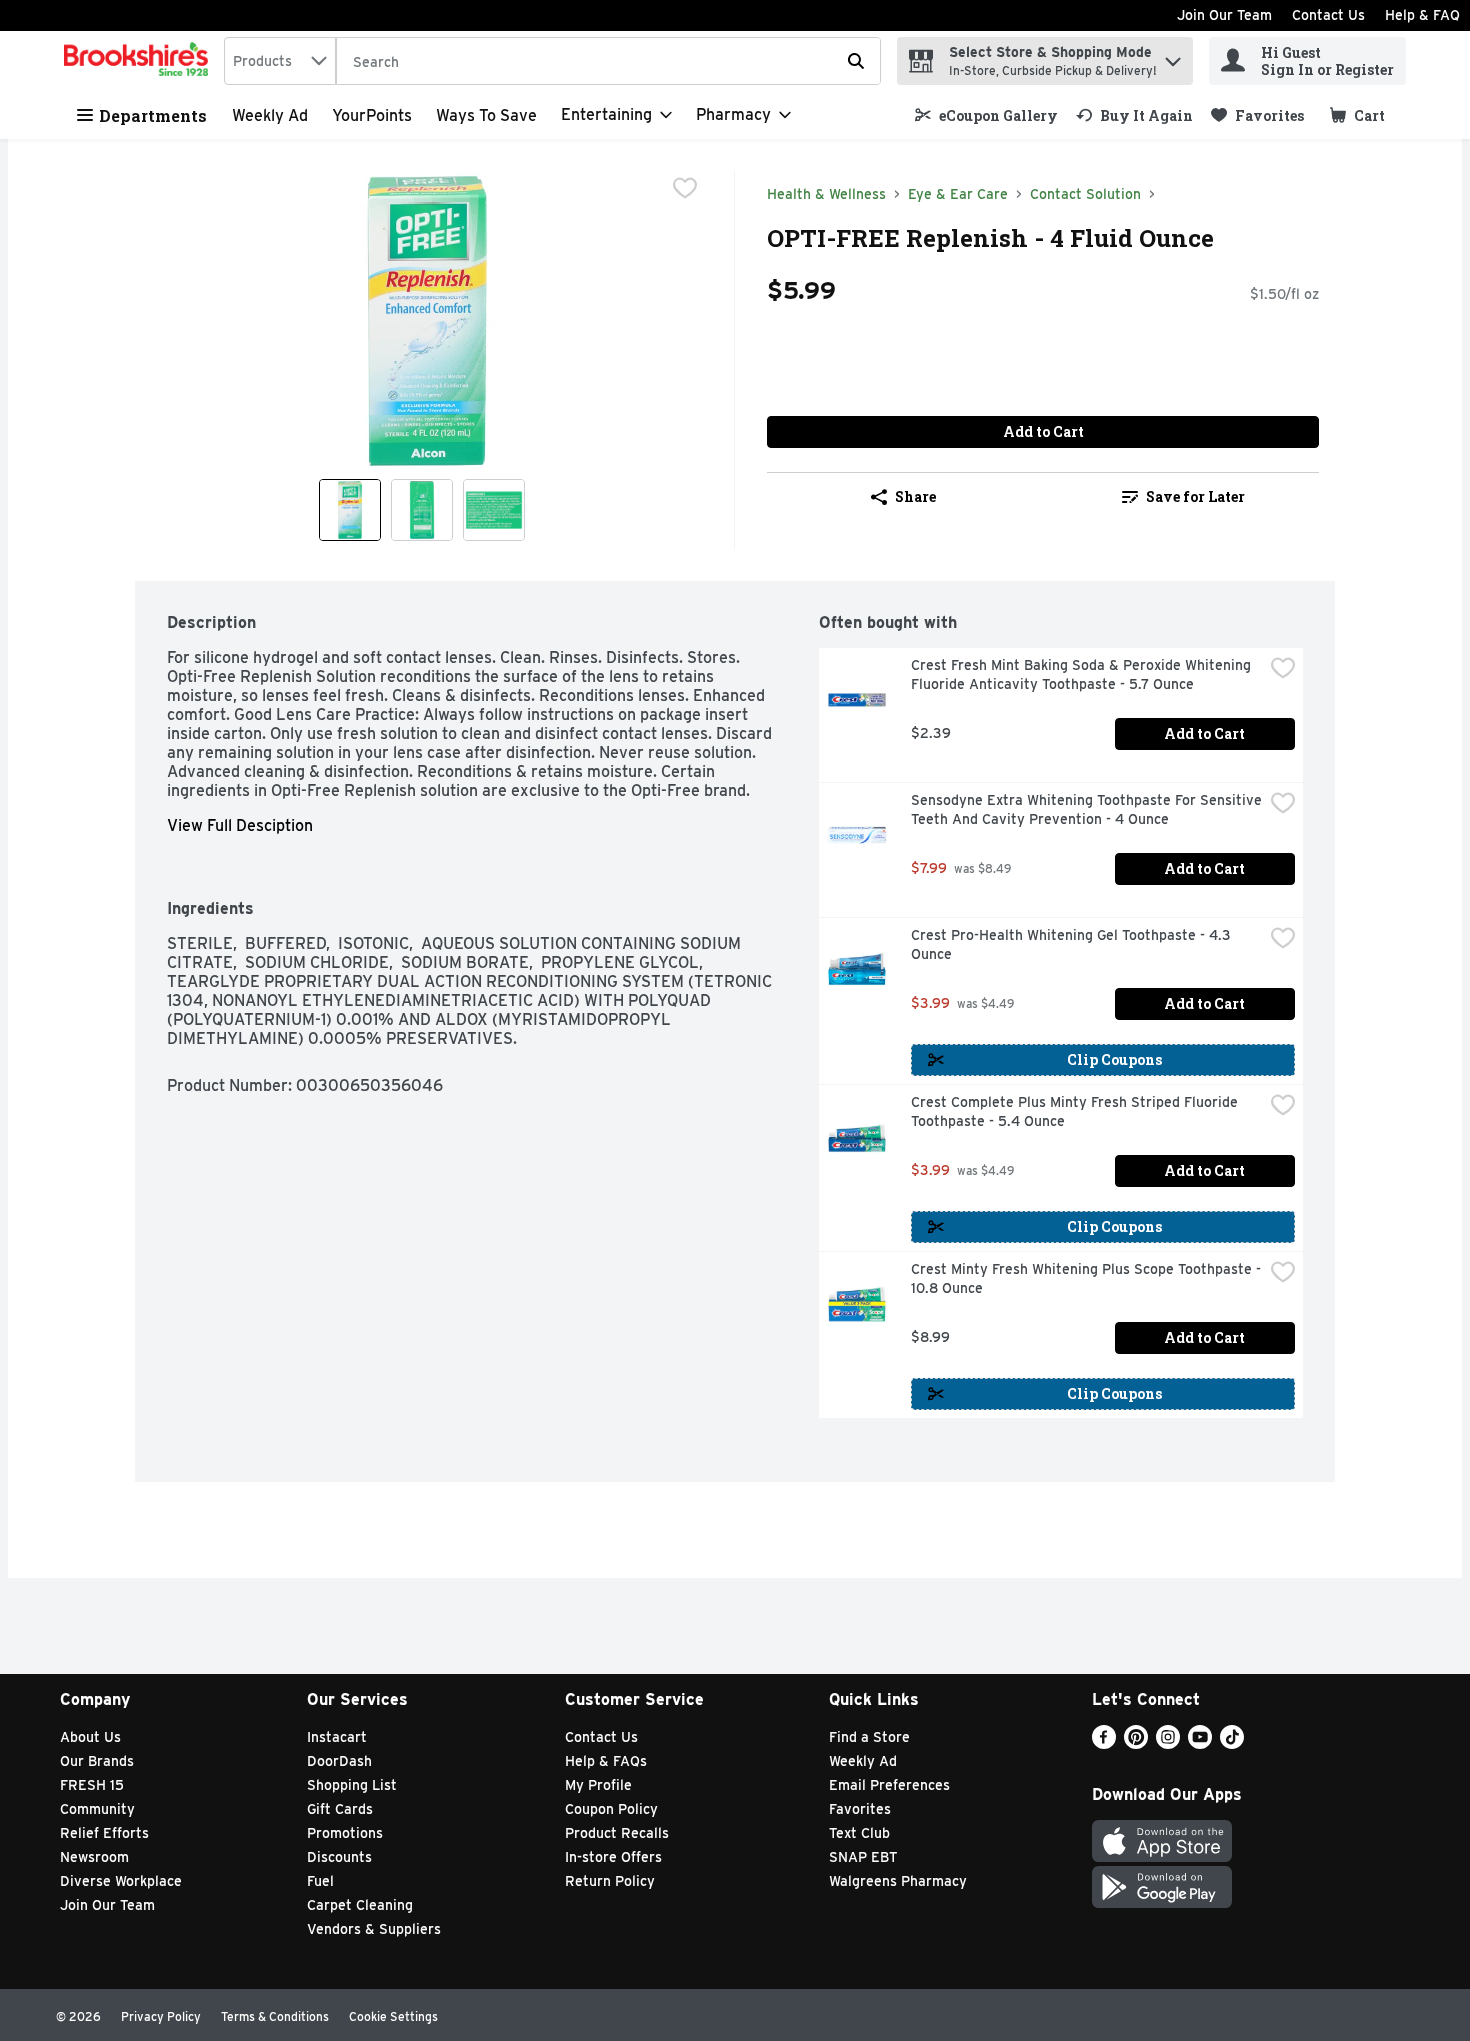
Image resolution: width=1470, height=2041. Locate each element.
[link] (986, 115)
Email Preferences (889, 1785)
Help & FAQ (1422, 15)
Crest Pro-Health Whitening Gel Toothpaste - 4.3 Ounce (1073, 944)
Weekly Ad (270, 115)
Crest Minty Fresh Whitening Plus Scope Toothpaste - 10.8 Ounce (1087, 1278)
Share (915, 496)
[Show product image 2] (422, 510)
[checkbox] (685, 188)
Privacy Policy (161, 2016)
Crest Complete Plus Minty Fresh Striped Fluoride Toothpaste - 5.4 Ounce (1076, 1111)
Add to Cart (1043, 431)
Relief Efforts (104, 1833)
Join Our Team (1224, 15)
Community (97, 1809)
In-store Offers (613, 1857)
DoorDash (339, 1761)
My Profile (598, 1785)
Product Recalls (617, 1833)
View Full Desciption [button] (240, 825)
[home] (140, 61)
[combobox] (280, 61)
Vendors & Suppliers (374, 1929)
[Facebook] (1104, 1743)
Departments (153, 115)
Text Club (859, 1833)
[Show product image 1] (350, 510)
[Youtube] (1200, 1743)
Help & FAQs (606, 1761)
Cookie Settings (393, 2016)
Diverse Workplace (121, 1881)
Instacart (337, 1737)
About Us (90, 1737)
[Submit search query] (856, 61)
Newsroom (94, 1857)
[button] (1173, 56)
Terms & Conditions (275, 2016)
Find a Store (869, 1737)
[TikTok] (1232, 1743)
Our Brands (97, 1761)
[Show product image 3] (494, 510)
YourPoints (372, 115)
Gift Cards (340, 1809)
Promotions (345, 1833)
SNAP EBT (863, 1857)
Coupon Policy (611, 1809)
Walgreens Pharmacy (898, 1881)
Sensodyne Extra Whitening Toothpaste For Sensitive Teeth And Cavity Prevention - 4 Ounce (1087, 809)
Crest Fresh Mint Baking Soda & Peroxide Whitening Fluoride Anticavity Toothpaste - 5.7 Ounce (1083, 674)
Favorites (860, 1809)
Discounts (339, 1857)
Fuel (320, 1881)
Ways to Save (486, 115)
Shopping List (352, 1785)
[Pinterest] (1136, 1743)
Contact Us (1328, 15)
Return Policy (610, 1881)
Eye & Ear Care (958, 194)
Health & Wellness (826, 194)
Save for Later (1195, 496)
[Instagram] (1168, 1743)
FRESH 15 (92, 1785)
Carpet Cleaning (360, 1905)
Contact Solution (1085, 194)
